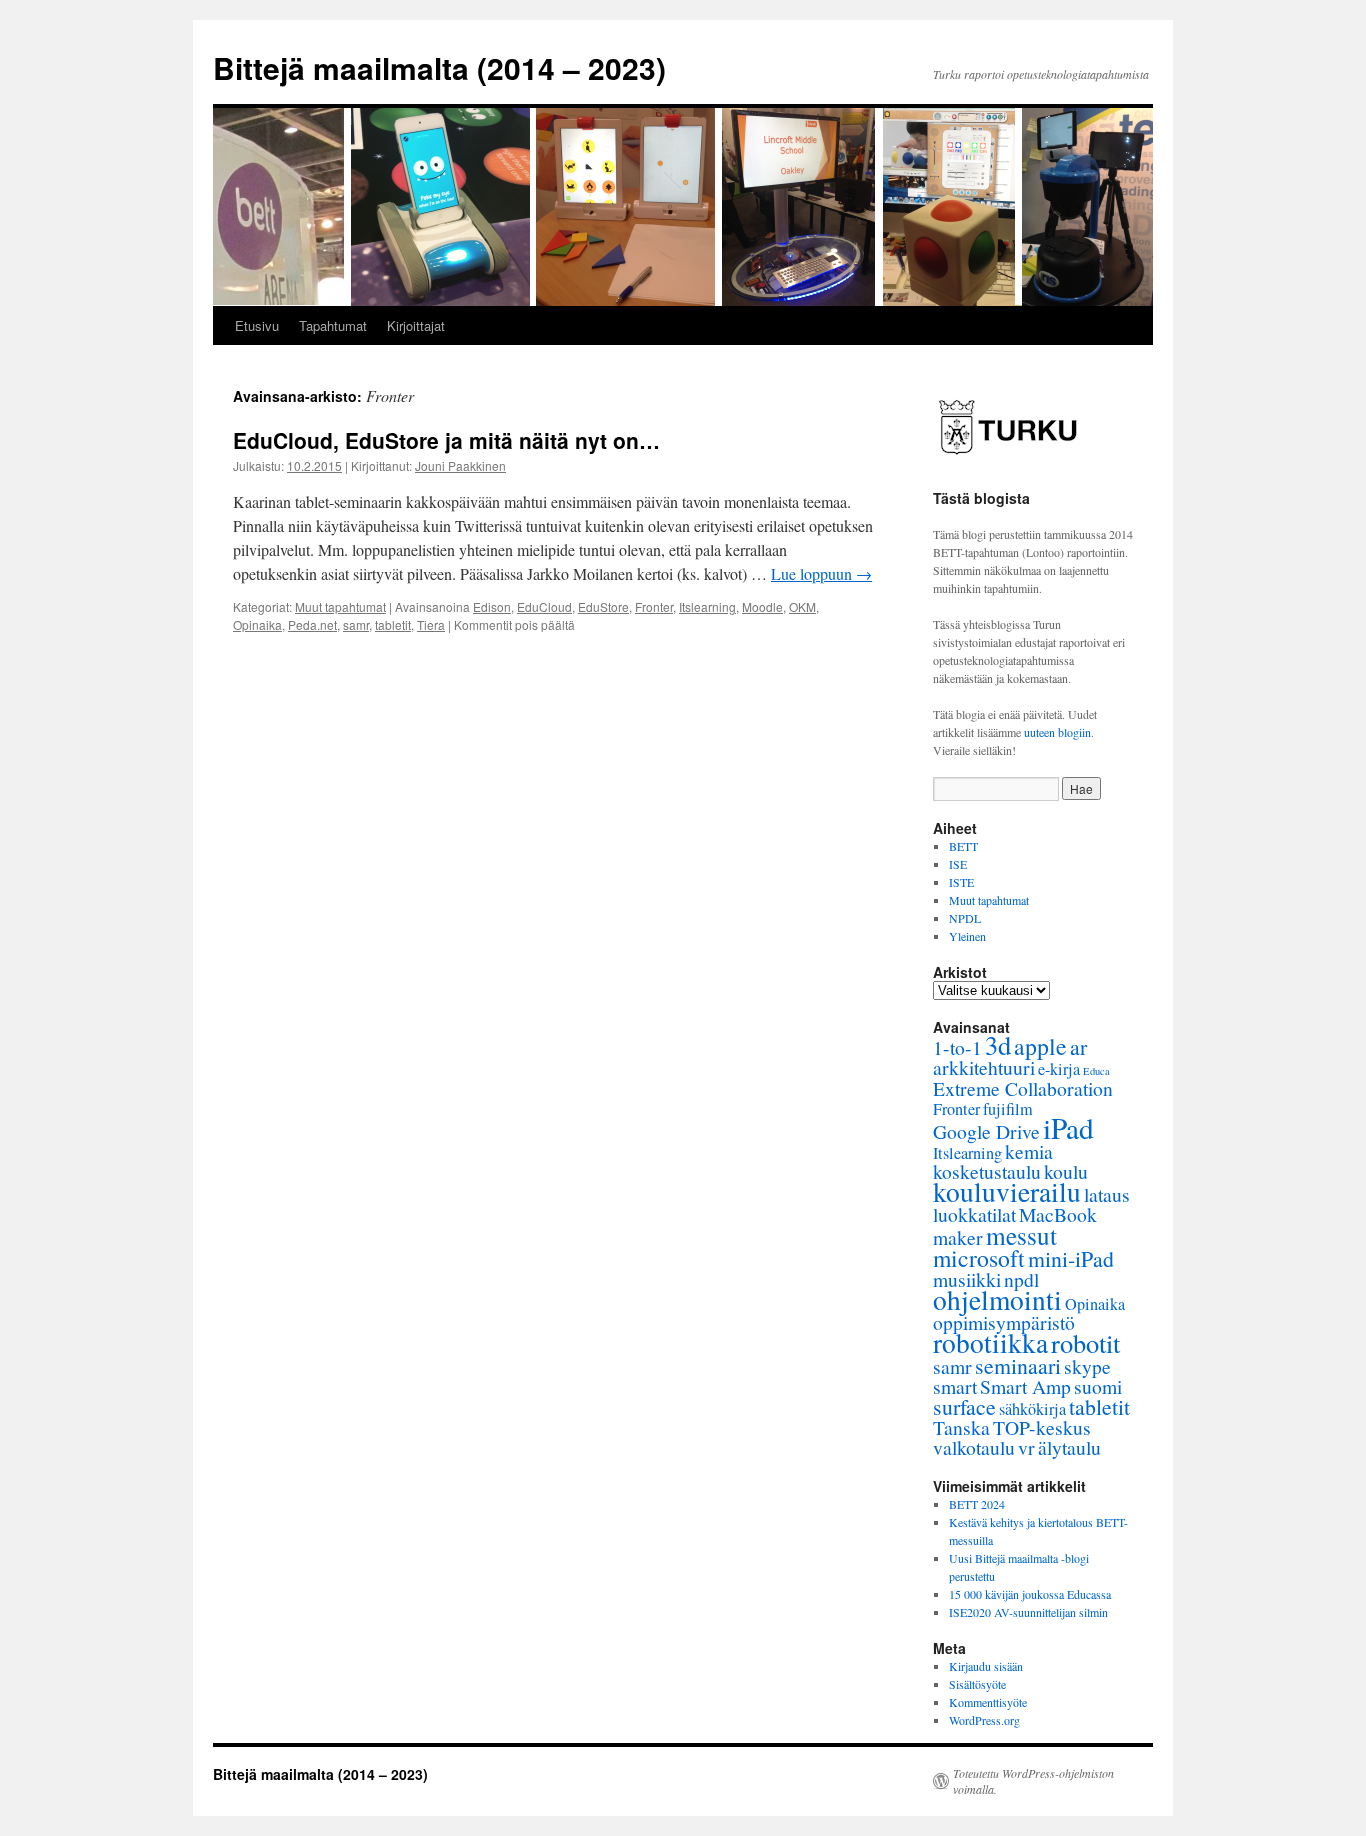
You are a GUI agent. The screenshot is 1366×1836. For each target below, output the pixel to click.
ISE (958, 864)
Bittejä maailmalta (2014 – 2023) (439, 67)
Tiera (431, 624)
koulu (1066, 1171)
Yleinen (967, 936)
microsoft (979, 1258)
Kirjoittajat (416, 325)
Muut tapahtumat (340, 606)
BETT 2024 (977, 1504)
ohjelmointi (997, 1299)
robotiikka (990, 1342)
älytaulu (1069, 1447)
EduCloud (544, 606)
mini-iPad (1071, 1258)
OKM (802, 606)
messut (1021, 1235)
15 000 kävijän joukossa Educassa (1030, 1594)
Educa (1096, 1071)
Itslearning (707, 606)
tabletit (393, 624)
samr (356, 624)
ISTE (961, 882)
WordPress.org (984, 1720)
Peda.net (312, 624)
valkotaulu (974, 1447)
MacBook (1058, 1214)
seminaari (1018, 1365)
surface (964, 1406)
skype (1087, 1366)
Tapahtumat (333, 325)
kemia (1029, 1151)
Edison (492, 606)
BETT (963, 846)
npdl (1021, 1279)
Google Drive (986, 1131)
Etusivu (257, 325)
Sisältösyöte (977, 1684)
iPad (1068, 1127)
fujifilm (1008, 1109)
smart (955, 1386)
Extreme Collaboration (1023, 1088)
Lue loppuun (821, 573)
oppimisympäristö (1004, 1322)
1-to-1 (957, 1047)
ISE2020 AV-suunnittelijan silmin (1028, 1612)
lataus (1107, 1194)
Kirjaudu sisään (986, 1666)
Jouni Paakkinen (460, 465)
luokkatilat (974, 1214)
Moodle (762, 606)
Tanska (961, 1427)
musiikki (967, 1279)
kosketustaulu (987, 1171)
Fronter (654, 606)
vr (1026, 1447)
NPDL (965, 918)
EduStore (603, 606)
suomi (1098, 1386)
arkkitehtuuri (984, 1067)
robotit (1085, 1342)
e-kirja (1059, 1069)
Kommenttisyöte (988, 1702)
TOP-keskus (1042, 1427)
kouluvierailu (1007, 1191)
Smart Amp (1025, 1386)
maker (958, 1237)
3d (998, 1044)
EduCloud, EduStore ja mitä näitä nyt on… (446, 440)
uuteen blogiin (1057, 732)
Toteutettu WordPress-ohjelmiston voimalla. (1033, 1781)
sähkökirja (1032, 1409)
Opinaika (257, 624)
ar (1078, 1046)
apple (1040, 1046)
